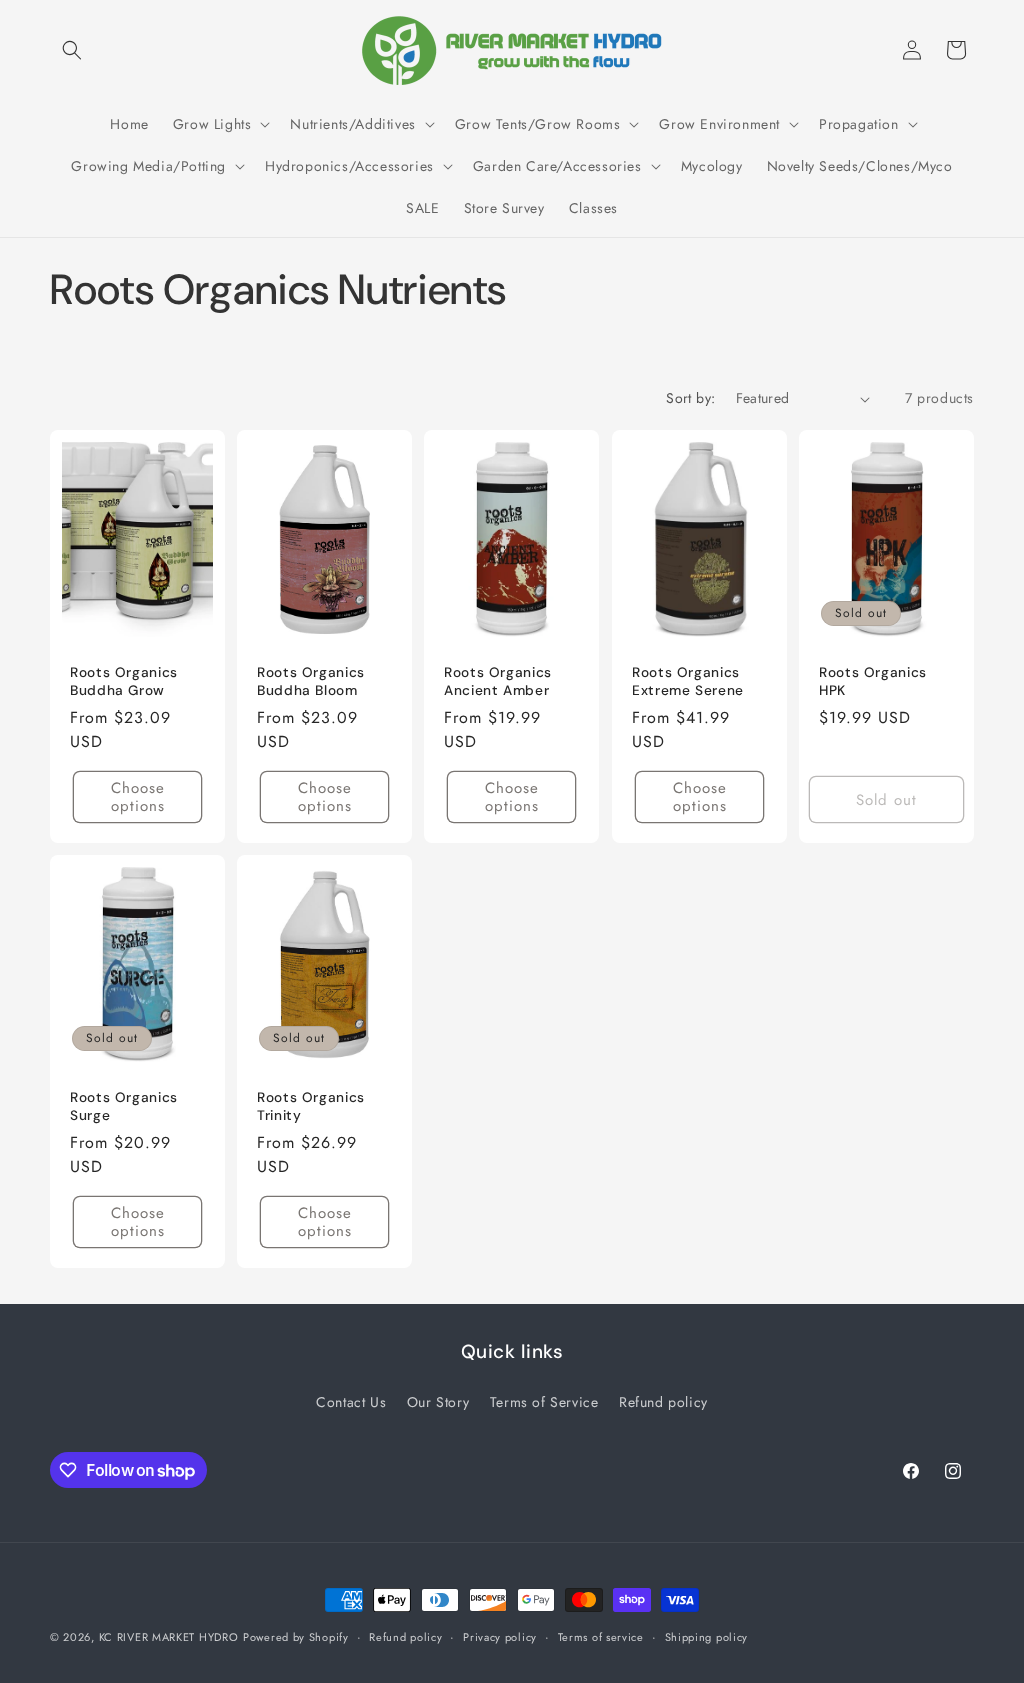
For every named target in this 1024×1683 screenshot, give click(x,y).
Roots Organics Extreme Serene (688, 681)
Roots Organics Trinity (311, 1106)
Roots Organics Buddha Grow (124, 681)
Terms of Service (544, 1402)
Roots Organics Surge (124, 1106)
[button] (72, 50)
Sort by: (690, 398)
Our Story (438, 1402)
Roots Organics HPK (873, 681)
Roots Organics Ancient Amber (498, 681)
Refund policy (663, 1402)
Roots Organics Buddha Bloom (311, 681)
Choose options (138, 797)
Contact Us (351, 1402)
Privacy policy (500, 1637)
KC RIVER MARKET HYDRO (169, 1637)
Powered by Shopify (296, 1637)
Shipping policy (707, 1637)
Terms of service (601, 1637)
